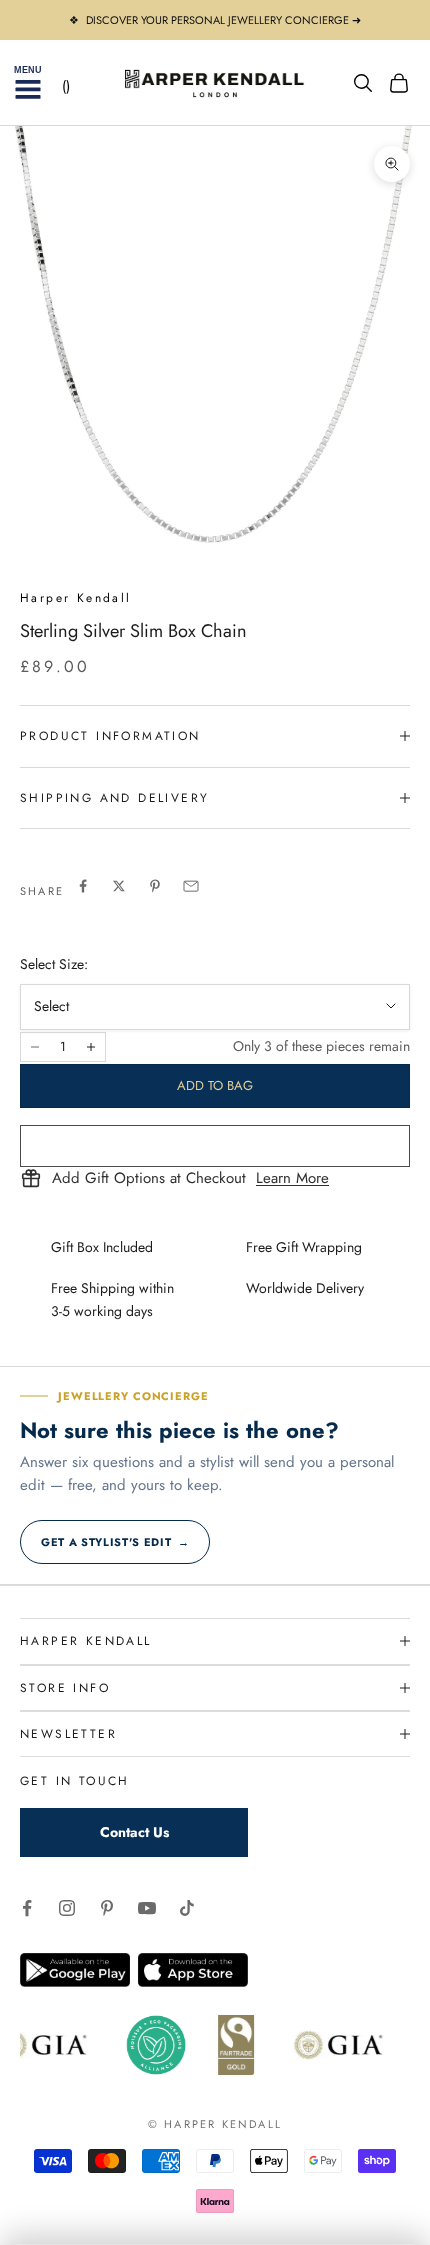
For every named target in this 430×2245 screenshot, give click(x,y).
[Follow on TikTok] (187, 1908)
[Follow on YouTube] (147, 1908)
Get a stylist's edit (115, 1542)
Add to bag (215, 1085)
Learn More (292, 1179)
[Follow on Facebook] (27, 1908)
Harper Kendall (76, 598)
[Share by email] (191, 886)
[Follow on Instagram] (67, 1908)
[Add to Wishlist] (215, 1146)
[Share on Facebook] (83, 886)
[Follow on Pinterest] (107, 1908)
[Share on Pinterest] (155, 886)
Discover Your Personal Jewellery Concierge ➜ (223, 20)
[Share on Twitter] (119, 886)
